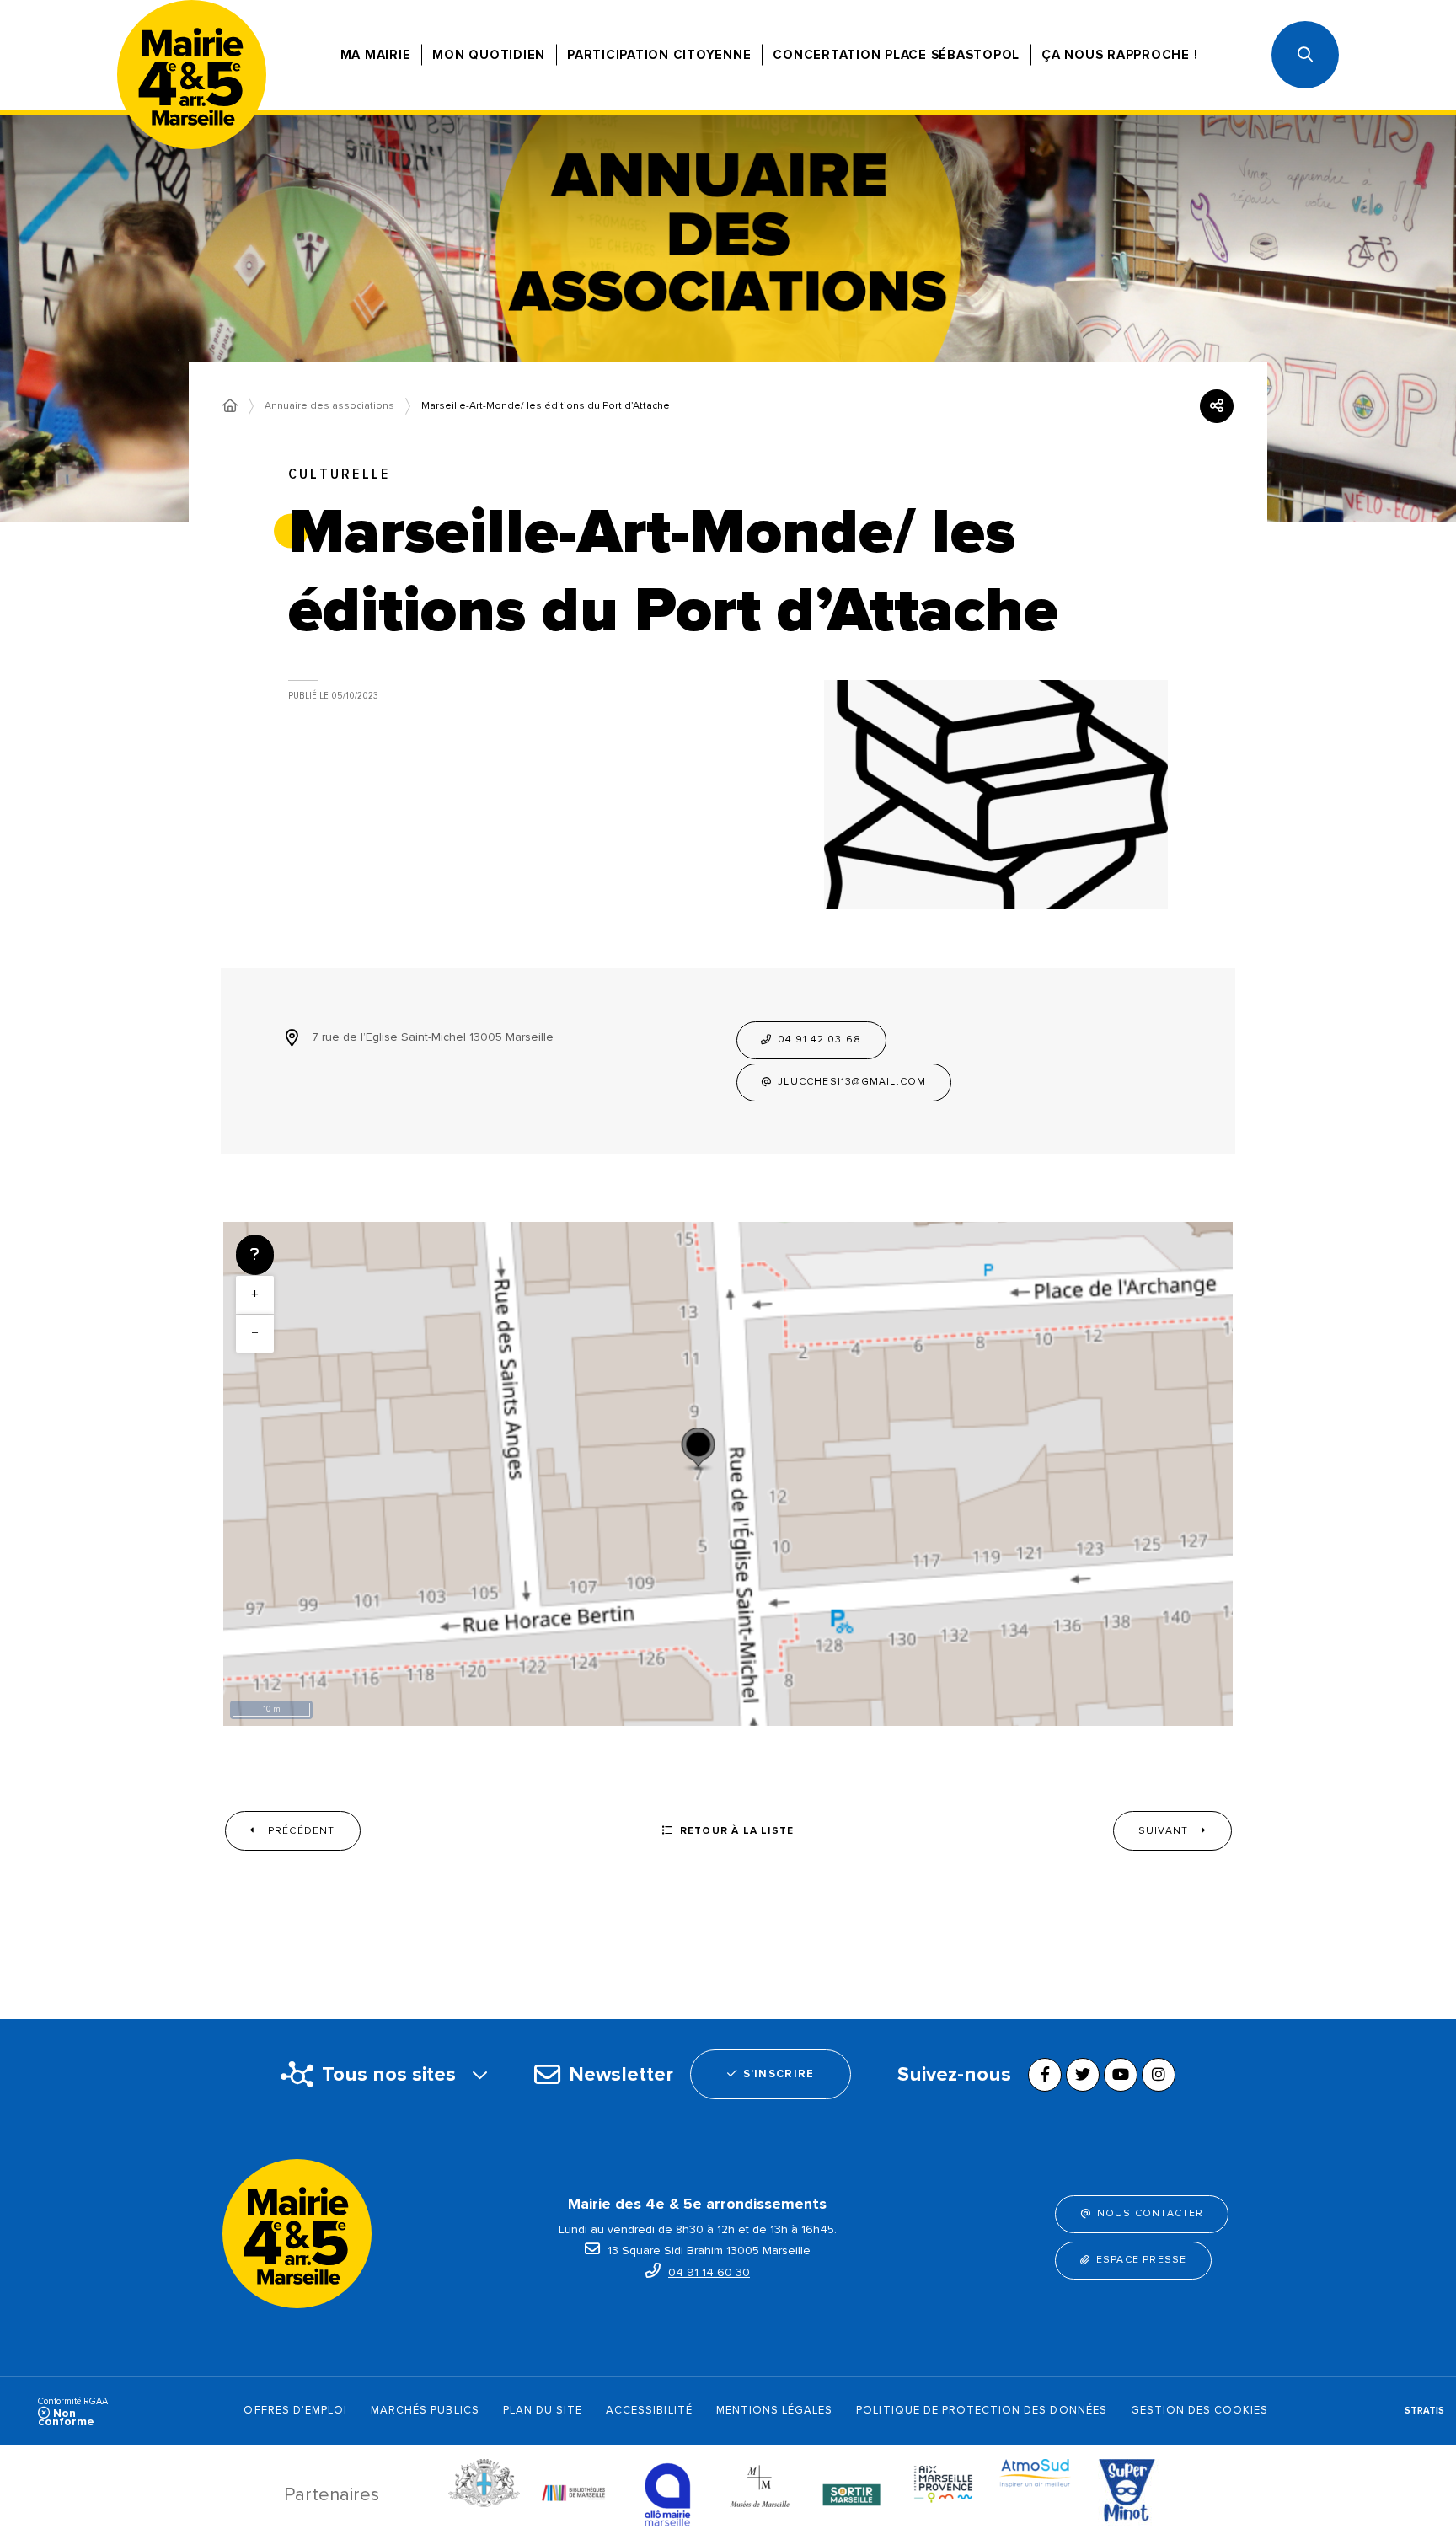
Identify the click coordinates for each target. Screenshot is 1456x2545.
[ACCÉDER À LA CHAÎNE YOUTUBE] (1121, 2075)
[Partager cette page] (1217, 406)
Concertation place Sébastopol (896, 55)
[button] (1305, 55)
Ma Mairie (376, 55)
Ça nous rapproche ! (1119, 55)
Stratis (1424, 2411)
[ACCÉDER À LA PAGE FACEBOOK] (1045, 2075)
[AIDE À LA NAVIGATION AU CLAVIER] (255, 1255)
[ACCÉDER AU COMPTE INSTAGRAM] (1159, 2075)
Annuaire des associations (329, 406)
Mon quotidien (489, 55)
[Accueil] (230, 406)
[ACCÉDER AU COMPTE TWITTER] (1083, 2075)
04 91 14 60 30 (709, 2272)
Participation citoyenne (659, 55)
